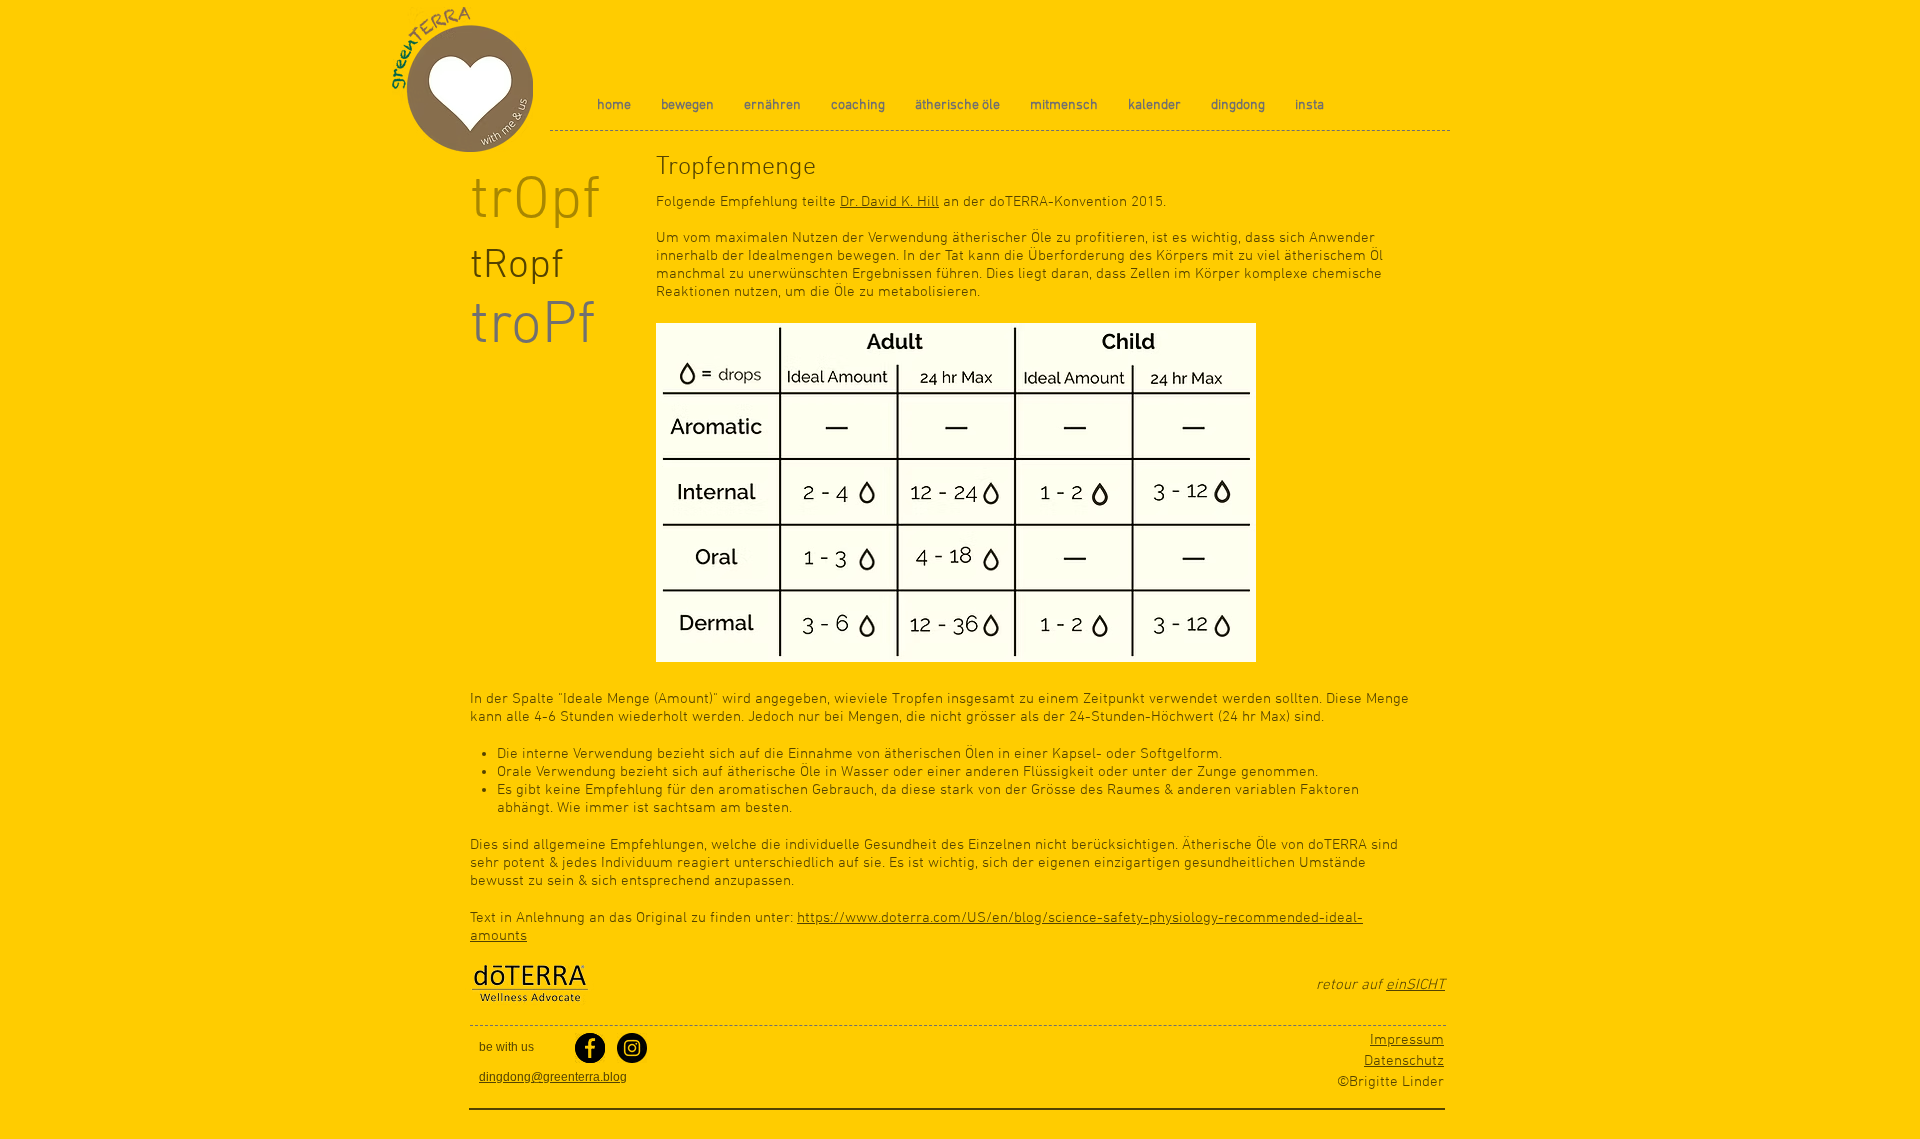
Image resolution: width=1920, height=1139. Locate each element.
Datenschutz (1404, 1061)
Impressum (1407, 1040)
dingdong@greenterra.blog (553, 1077)
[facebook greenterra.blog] (590, 1048)
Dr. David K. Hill (889, 202)
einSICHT (1415, 985)
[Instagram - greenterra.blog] (632, 1048)
